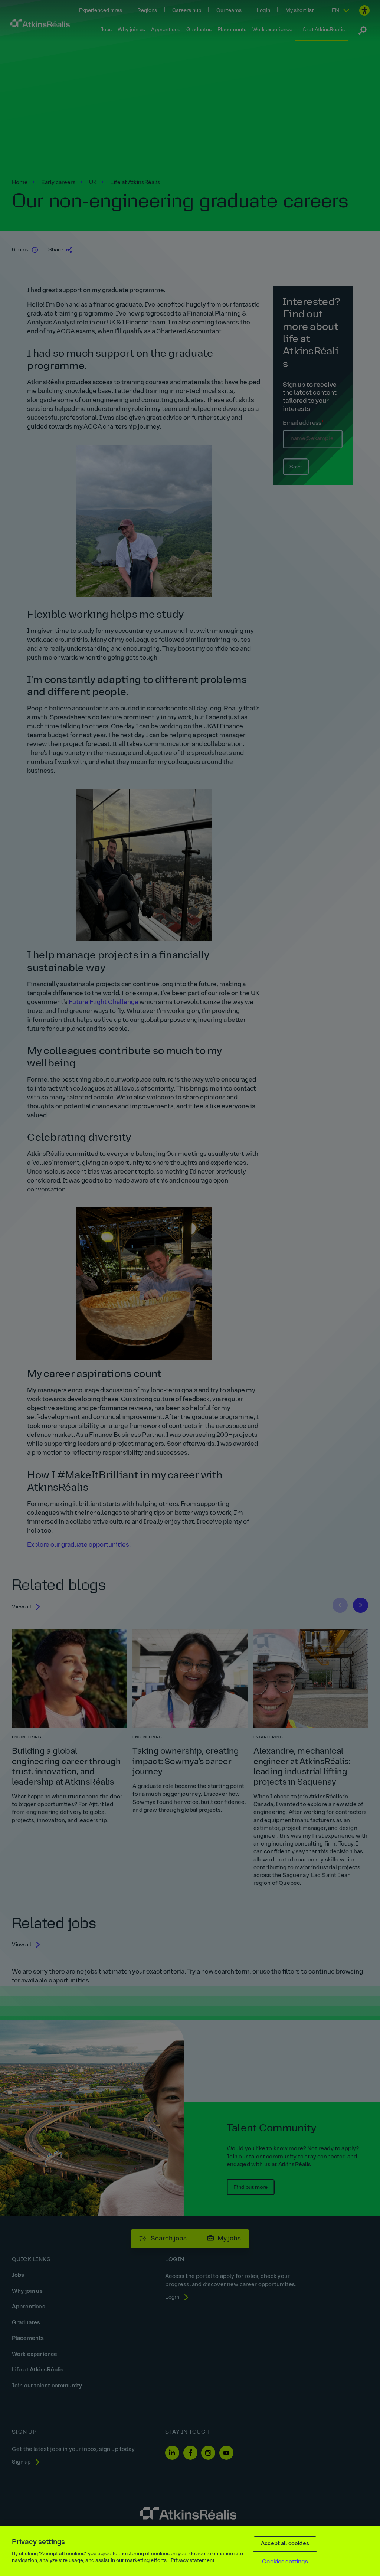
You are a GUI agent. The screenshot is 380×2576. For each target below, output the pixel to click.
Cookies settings (285, 2562)
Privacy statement (193, 2561)
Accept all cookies (285, 2544)
